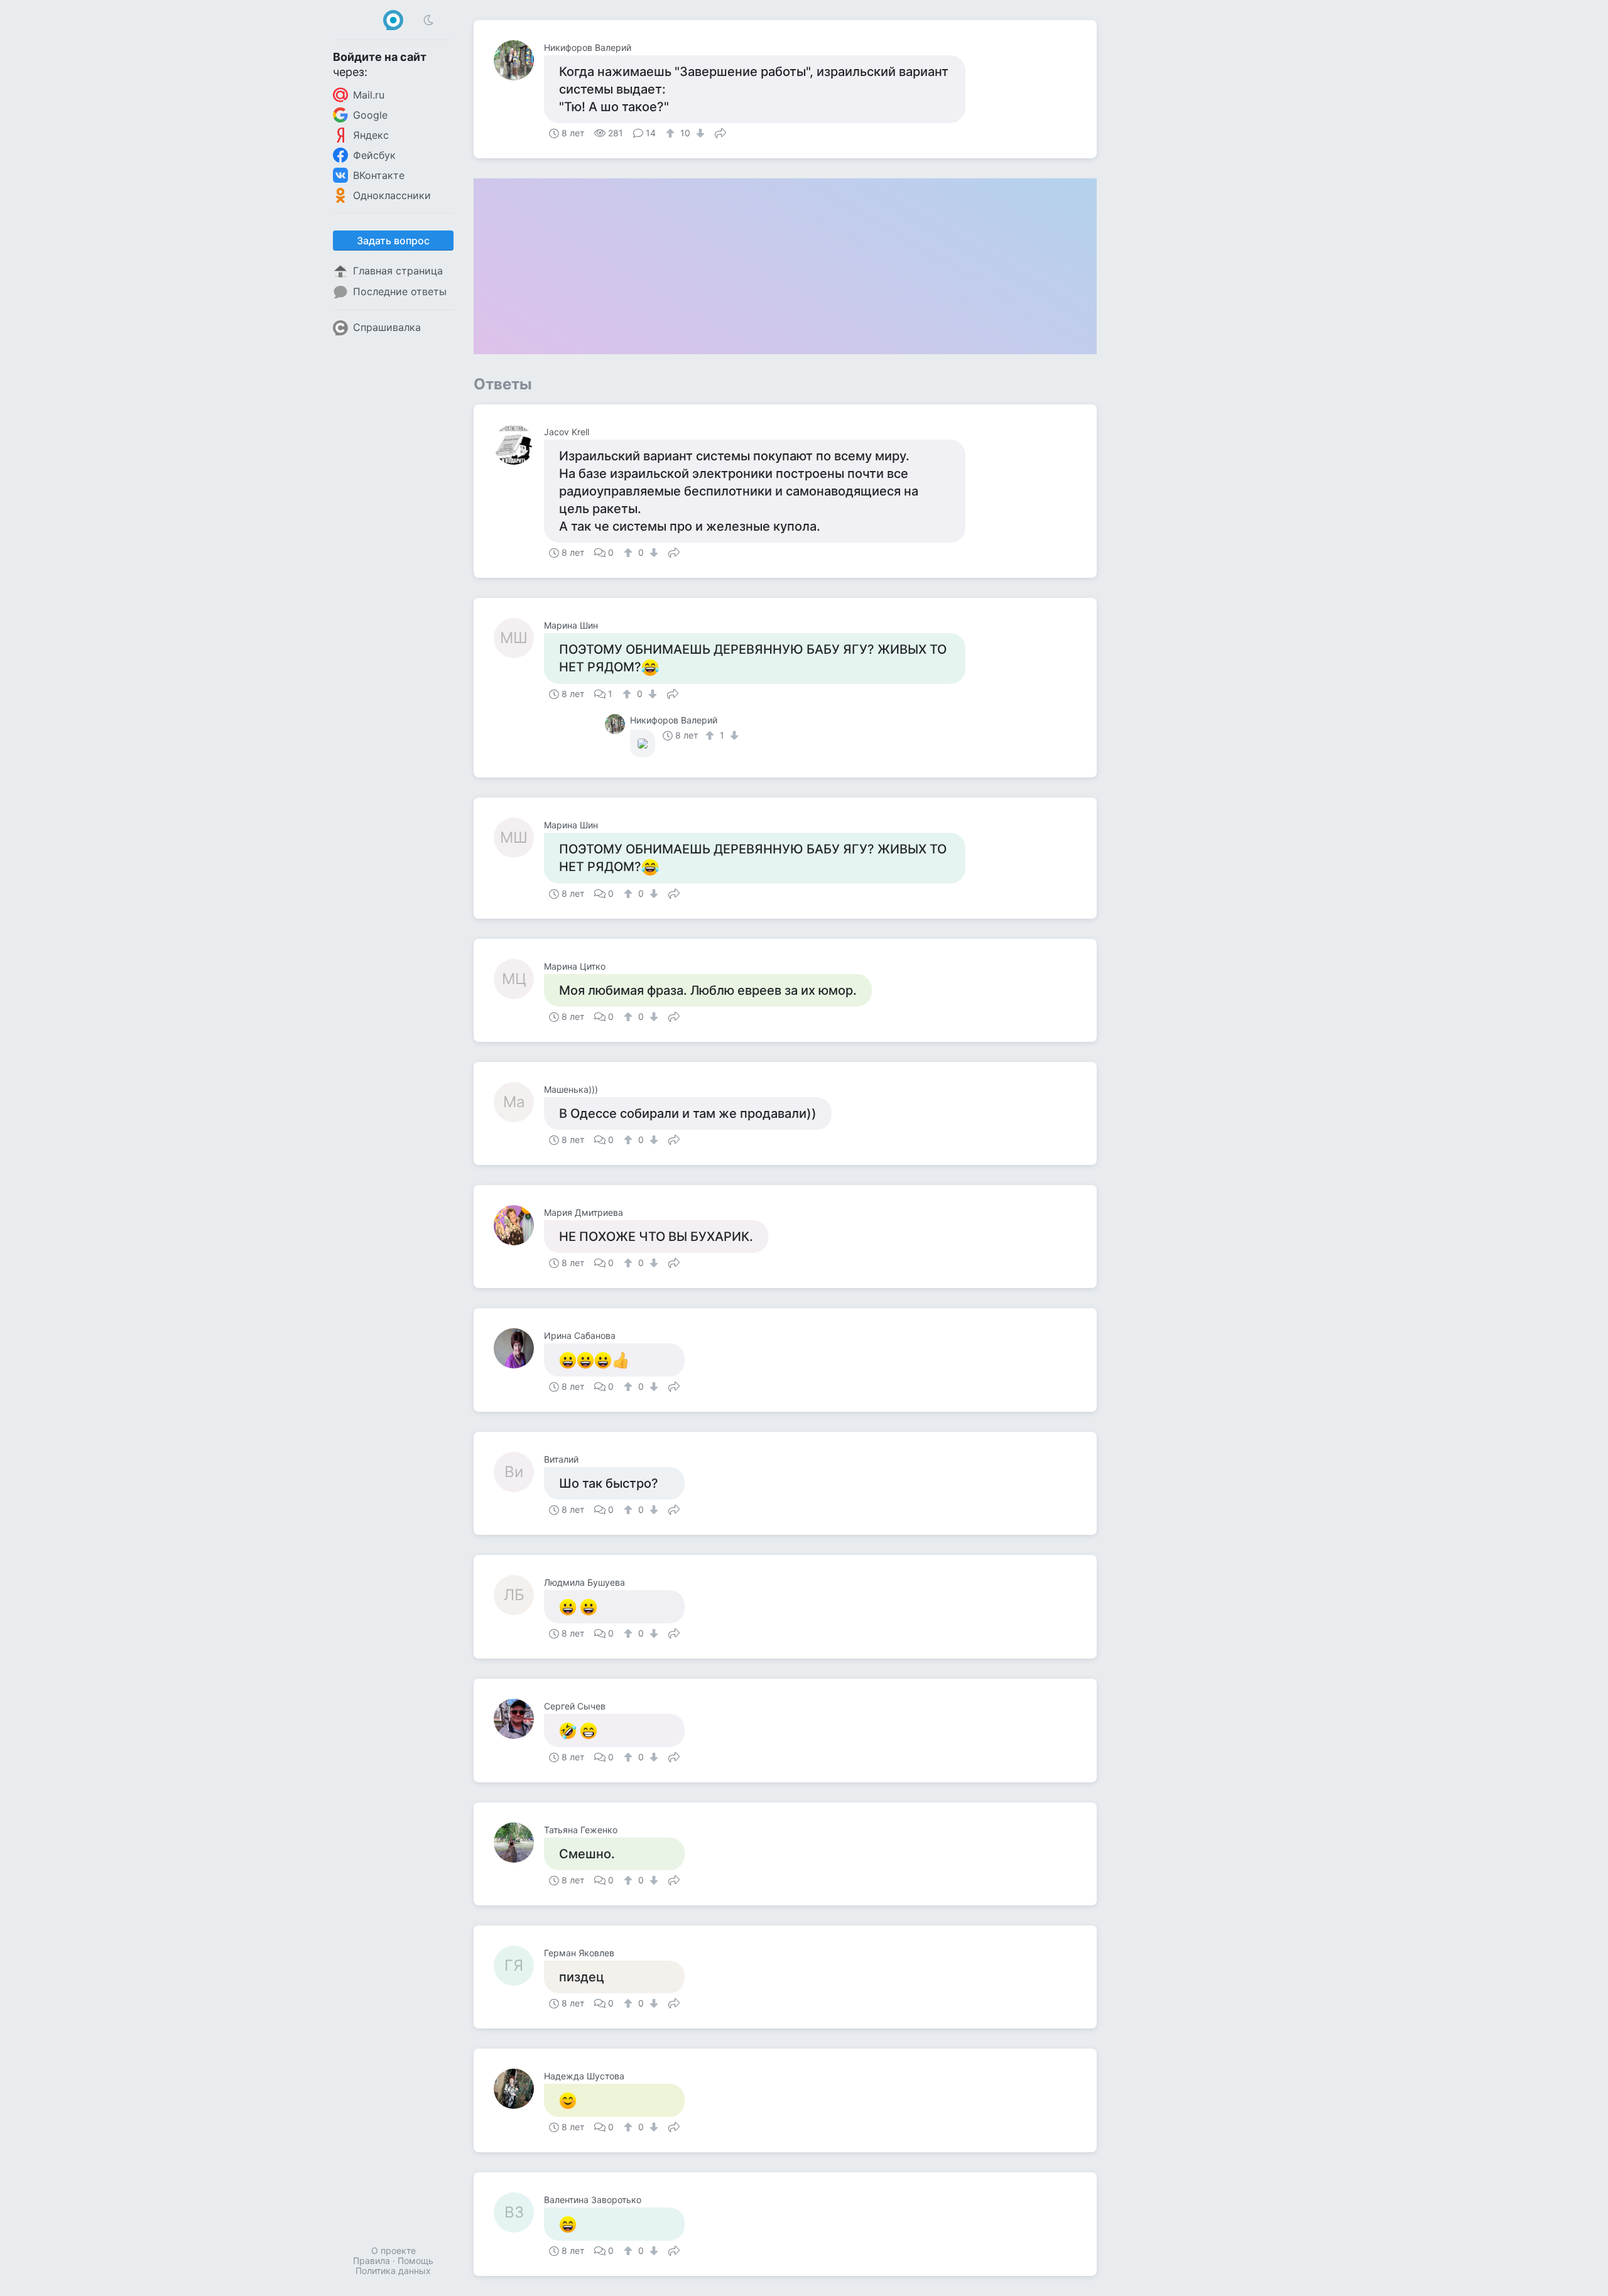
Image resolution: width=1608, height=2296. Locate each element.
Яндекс (371, 135)
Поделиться (720, 132)
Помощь (416, 2261)
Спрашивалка (387, 327)
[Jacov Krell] (519, 445)
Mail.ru (369, 95)
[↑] (672, 133)
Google (370, 115)
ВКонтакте (379, 175)
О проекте (394, 2250)
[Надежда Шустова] (519, 2089)
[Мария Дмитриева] (519, 1225)
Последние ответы (400, 291)
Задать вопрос (393, 241)
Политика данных (393, 2271)
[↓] (699, 133)
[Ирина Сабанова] (519, 1348)
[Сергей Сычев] (519, 1719)
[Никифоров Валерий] (519, 60)
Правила (372, 2261)
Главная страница (398, 271)
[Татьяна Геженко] (519, 1843)
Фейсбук (374, 155)
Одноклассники (392, 195)
